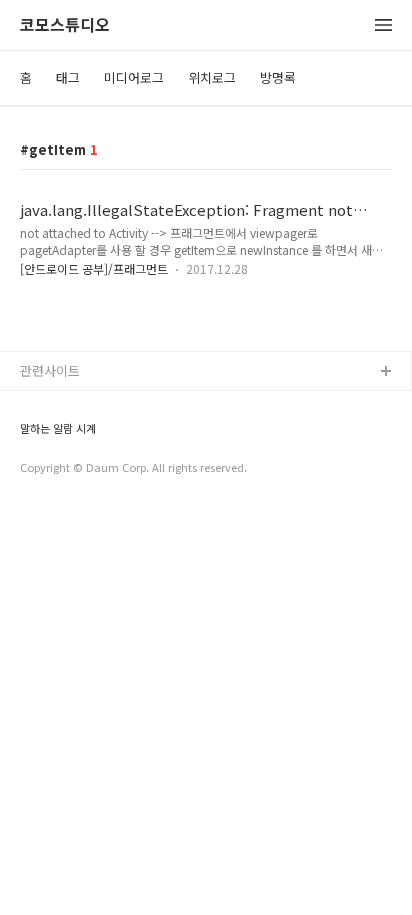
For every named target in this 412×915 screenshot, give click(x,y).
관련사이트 (50, 370)
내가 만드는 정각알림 (79, 404)
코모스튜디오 (65, 25)
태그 (68, 77)
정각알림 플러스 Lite (78, 468)
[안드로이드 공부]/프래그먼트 (94, 268)
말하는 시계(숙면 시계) (83, 436)
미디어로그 (134, 77)
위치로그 (212, 77)
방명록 (278, 77)
